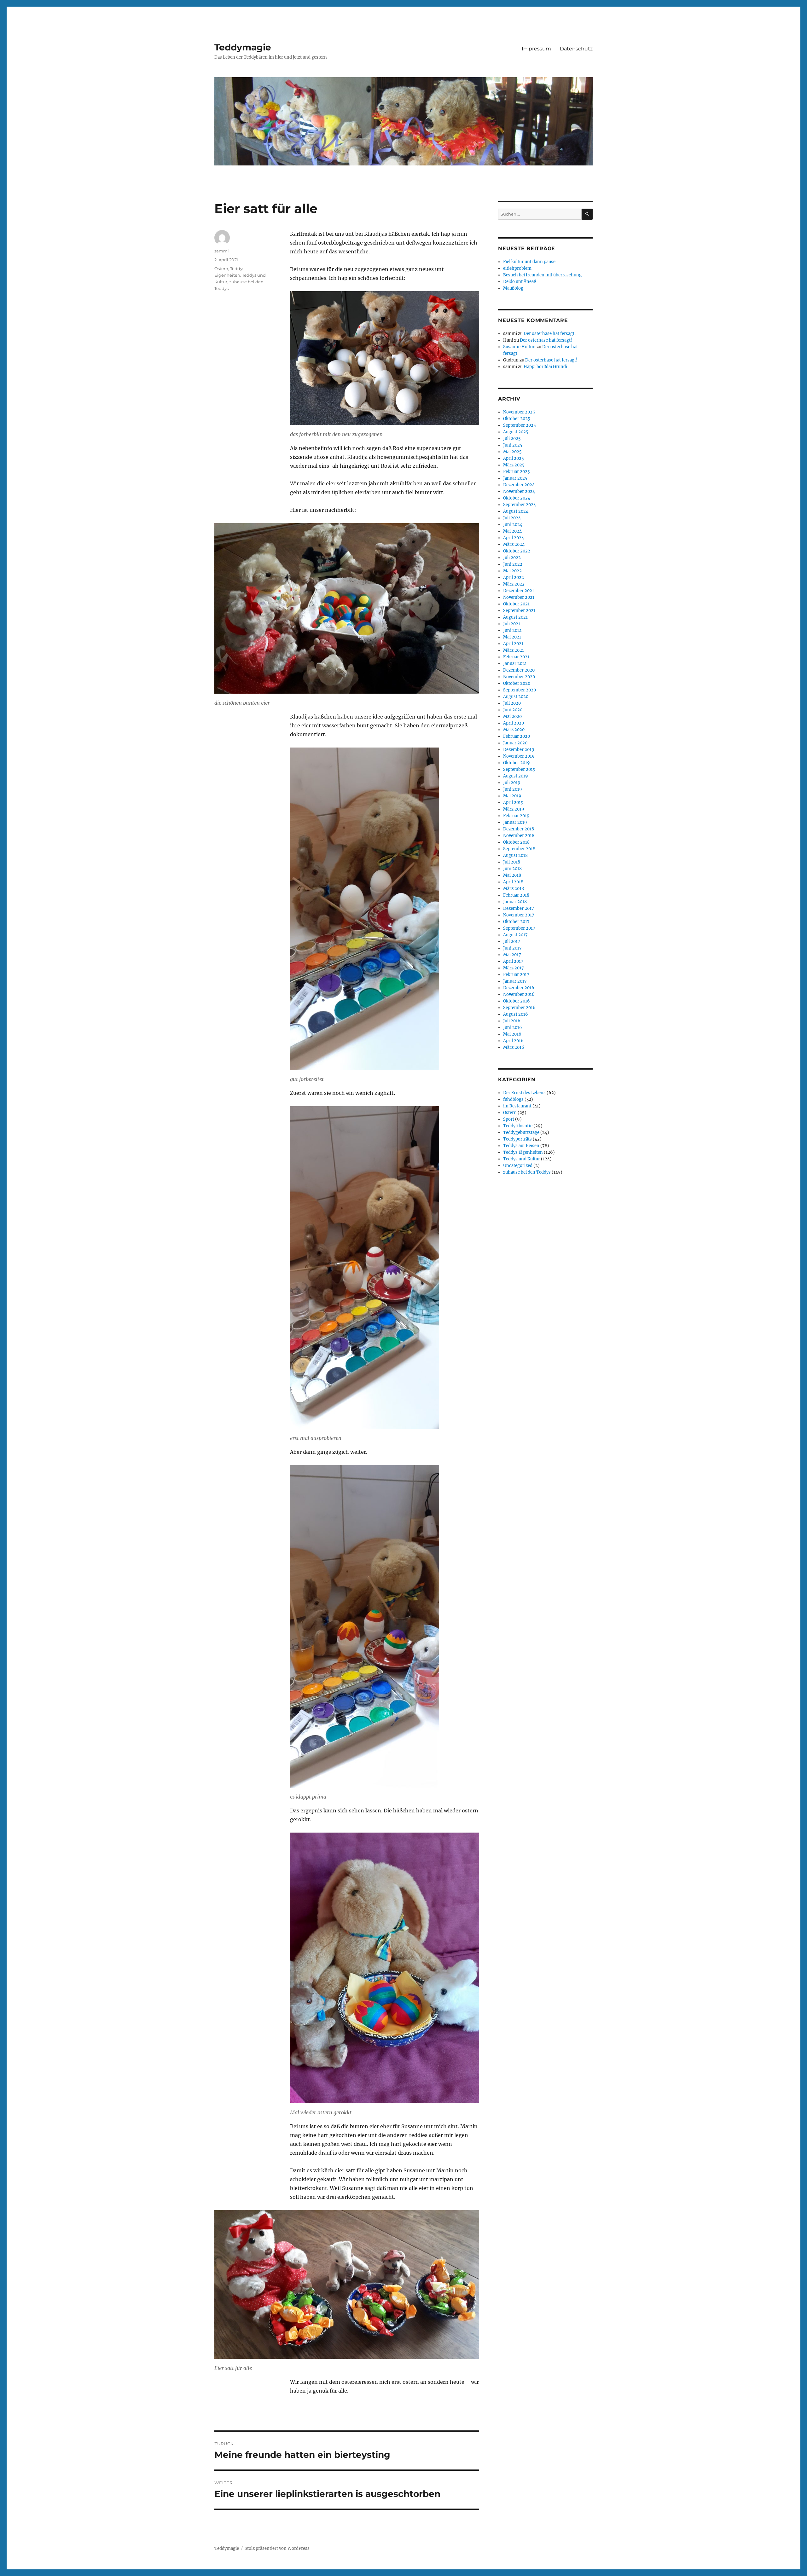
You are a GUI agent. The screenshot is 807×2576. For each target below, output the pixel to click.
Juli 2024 (512, 518)
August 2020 (516, 697)
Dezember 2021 (519, 591)
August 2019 (516, 776)
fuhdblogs (513, 1099)
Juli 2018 (512, 862)
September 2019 (519, 769)
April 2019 (513, 803)
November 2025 (519, 412)
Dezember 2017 (519, 908)
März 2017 (514, 968)
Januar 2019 (515, 822)
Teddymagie (243, 47)
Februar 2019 (516, 816)
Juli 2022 (512, 558)
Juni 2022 (513, 564)
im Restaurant (517, 1106)
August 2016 (516, 1014)
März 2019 (514, 809)
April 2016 (513, 1041)
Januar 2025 (515, 478)
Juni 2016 (513, 1028)
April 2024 (514, 538)
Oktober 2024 (517, 498)
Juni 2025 (513, 445)
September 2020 (520, 690)
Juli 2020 (512, 703)
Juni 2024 (513, 525)
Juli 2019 (512, 783)
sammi (222, 251)
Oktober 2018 (516, 842)
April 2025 (514, 458)
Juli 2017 (512, 941)
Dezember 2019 (519, 750)
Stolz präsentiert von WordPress (277, 2548)
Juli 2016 (512, 1021)
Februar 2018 (516, 895)
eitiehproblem (517, 268)
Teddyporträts (517, 1139)
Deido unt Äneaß (520, 282)
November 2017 (519, 915)
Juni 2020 (513, 710)
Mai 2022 (512, 571)
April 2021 (513, 644)
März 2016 (514, 1047)
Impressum (536, 49)
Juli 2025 (512, 439)
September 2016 (519, 1008)
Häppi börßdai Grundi (545, 367)
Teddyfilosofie (518, 1126)
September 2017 (519, 928)
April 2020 (514, 723)
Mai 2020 (512, 716)
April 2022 (514, 578)
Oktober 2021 (516, 604)
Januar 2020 (515, 743)
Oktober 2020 (517, 683)
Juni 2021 (512, 630)
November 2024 (519, 491)
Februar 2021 (516, 657)
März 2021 (514, 650)
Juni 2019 (513, 789)
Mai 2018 (512, 875)
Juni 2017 (512, 948)
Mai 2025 (512, 452)
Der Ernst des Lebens (524, 1093)
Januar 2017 (515, 981)
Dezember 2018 (519, 829)
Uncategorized (518, 1166)
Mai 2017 (512, 955)
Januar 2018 (515, 902)
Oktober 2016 (517, 1001)
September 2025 (520, 425)
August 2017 (515, 935)
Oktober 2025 (517, 419)
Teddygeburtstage (521, 1132)
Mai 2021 (512, 637)
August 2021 (515, 617)
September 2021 (519, 611)
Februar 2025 (517, 472)
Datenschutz (576, 49)
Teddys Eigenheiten (523, 1152)
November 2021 (519, 597)
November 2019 (519, 756)
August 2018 (515, 855)
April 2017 (513, 961)
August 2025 (516, 432)
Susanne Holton (519, 347)
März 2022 (514, 584)
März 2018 (514, 889)
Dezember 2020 (519, 670)
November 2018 (519, 836)
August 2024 (516, 511)
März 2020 (514, 730)
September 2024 (520, 505)
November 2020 (519, 677)
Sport (509, 1119)
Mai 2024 (512, 531)
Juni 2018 (512, 869)
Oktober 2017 (516, 922)
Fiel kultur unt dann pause (529, 262)
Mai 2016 (512, 1034)
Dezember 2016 (519, 988)
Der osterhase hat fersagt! (550, 334)
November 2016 (519, 994)
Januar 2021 (515, 664)
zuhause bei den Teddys (527, 1172)
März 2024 (514, 544)
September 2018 (519, 849)
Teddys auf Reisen (521, 1146)
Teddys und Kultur (522, 1159)
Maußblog (513, 288)
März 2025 (514, 465)
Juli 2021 (512, 624)
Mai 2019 (512, 796)
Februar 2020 (517, 736)
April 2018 (513, 882)
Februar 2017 (516, 975)
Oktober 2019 (517, 763)
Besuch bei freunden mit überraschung (542, 275)
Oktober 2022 (517, 551)
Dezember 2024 (519, 485)
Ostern (221, 269)
